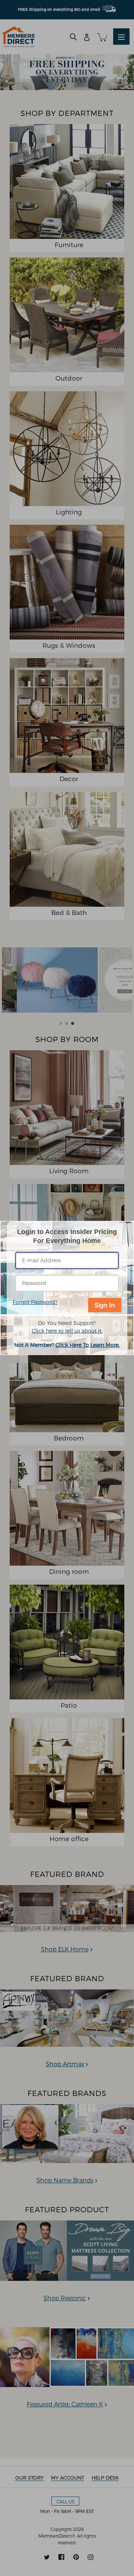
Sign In (105, 1305)
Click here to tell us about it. (67, 1330)
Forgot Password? (35, 1302)
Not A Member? (67, 1344)
